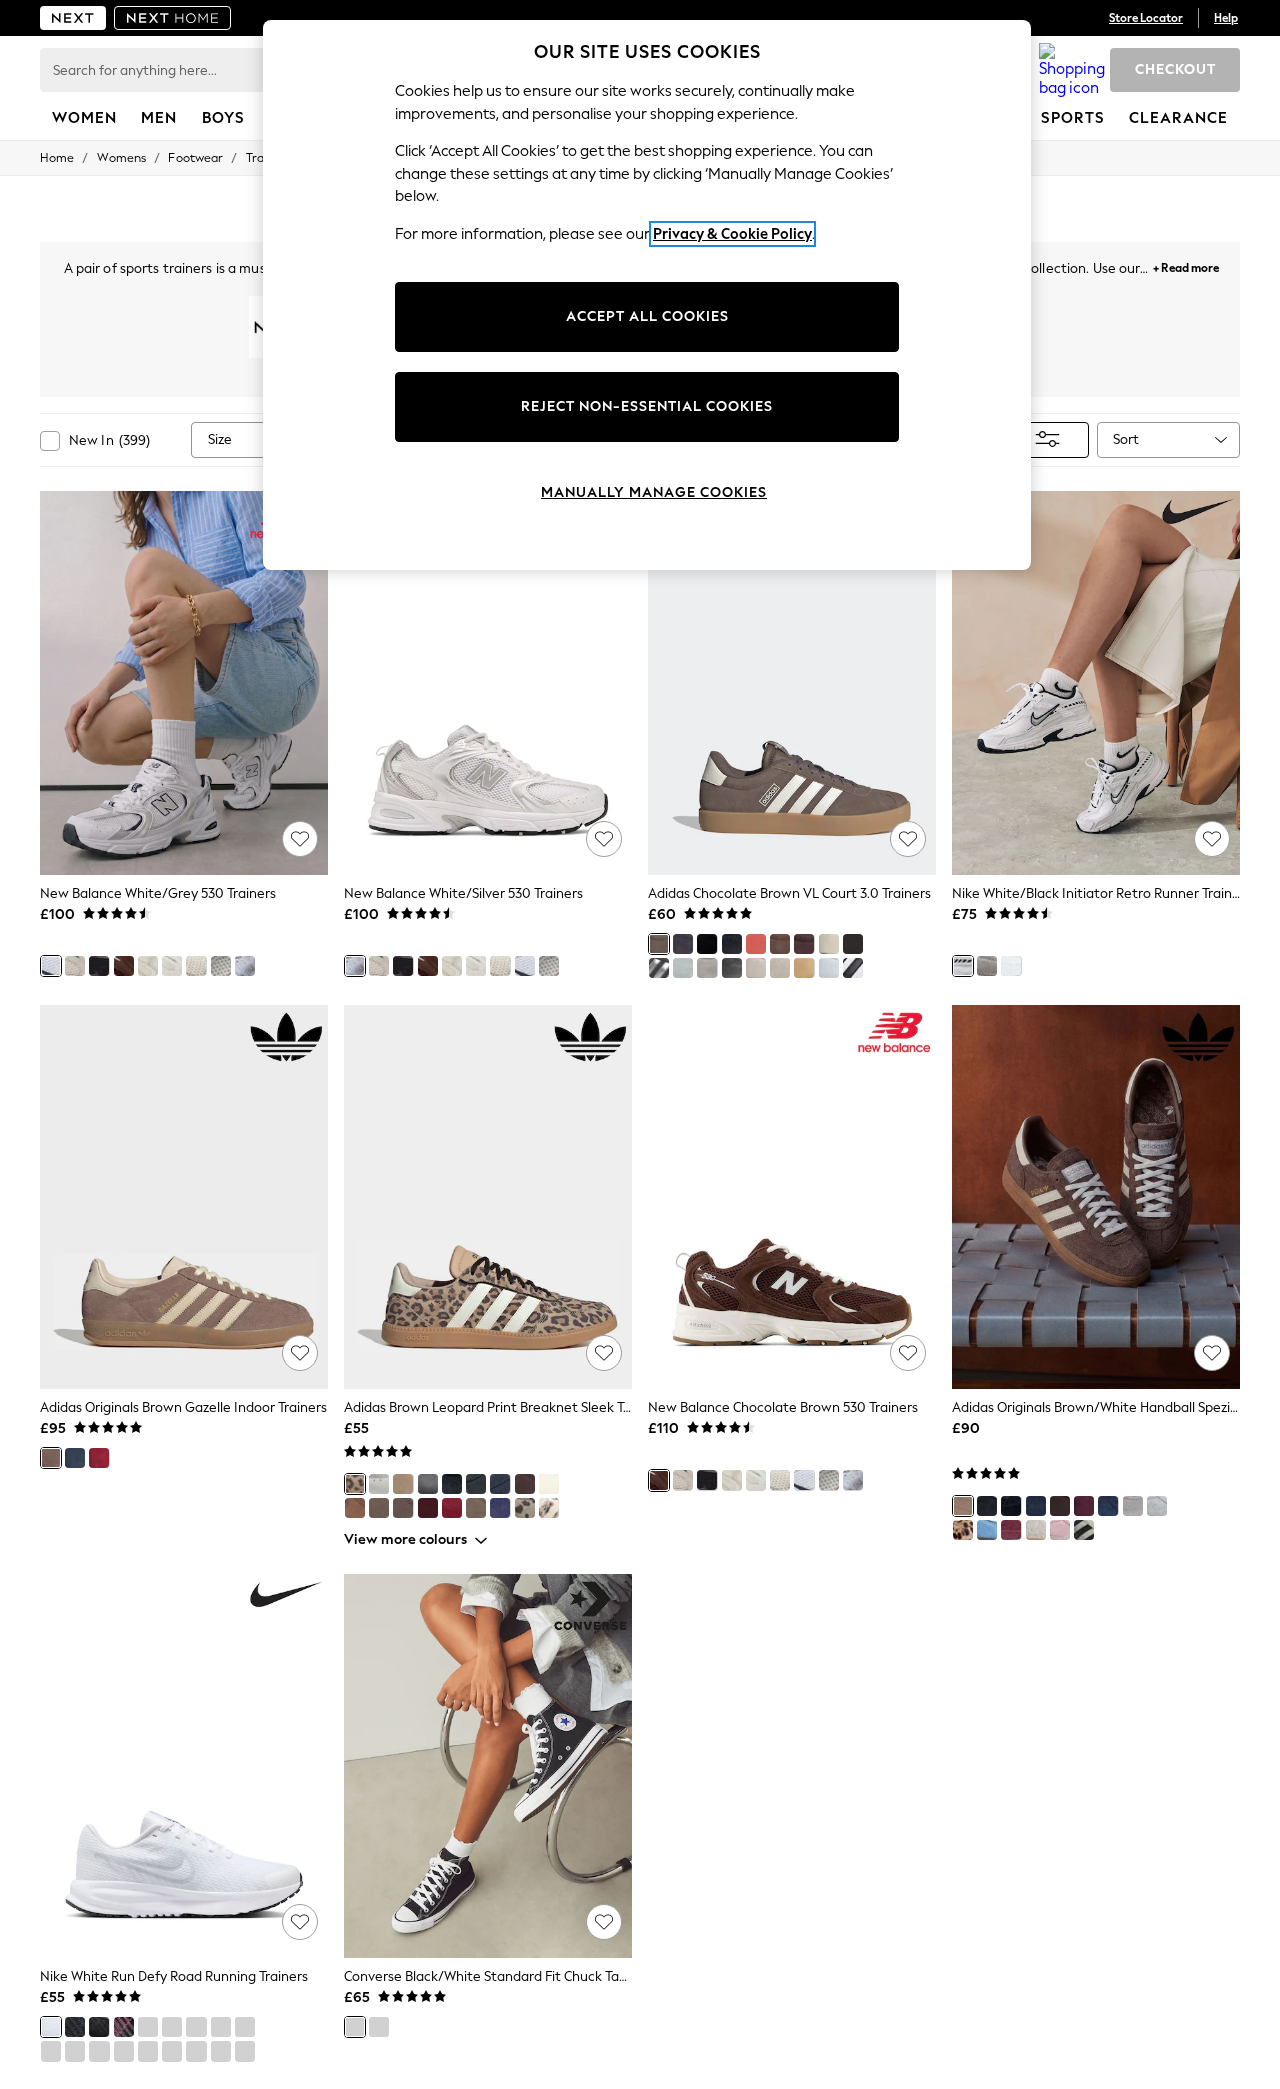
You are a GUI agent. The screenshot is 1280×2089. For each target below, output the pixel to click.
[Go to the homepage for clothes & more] (73, 18)
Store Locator (1146, 18)
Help (1226, 18)
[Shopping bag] (1072, 70)
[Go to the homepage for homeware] (173, 18)
